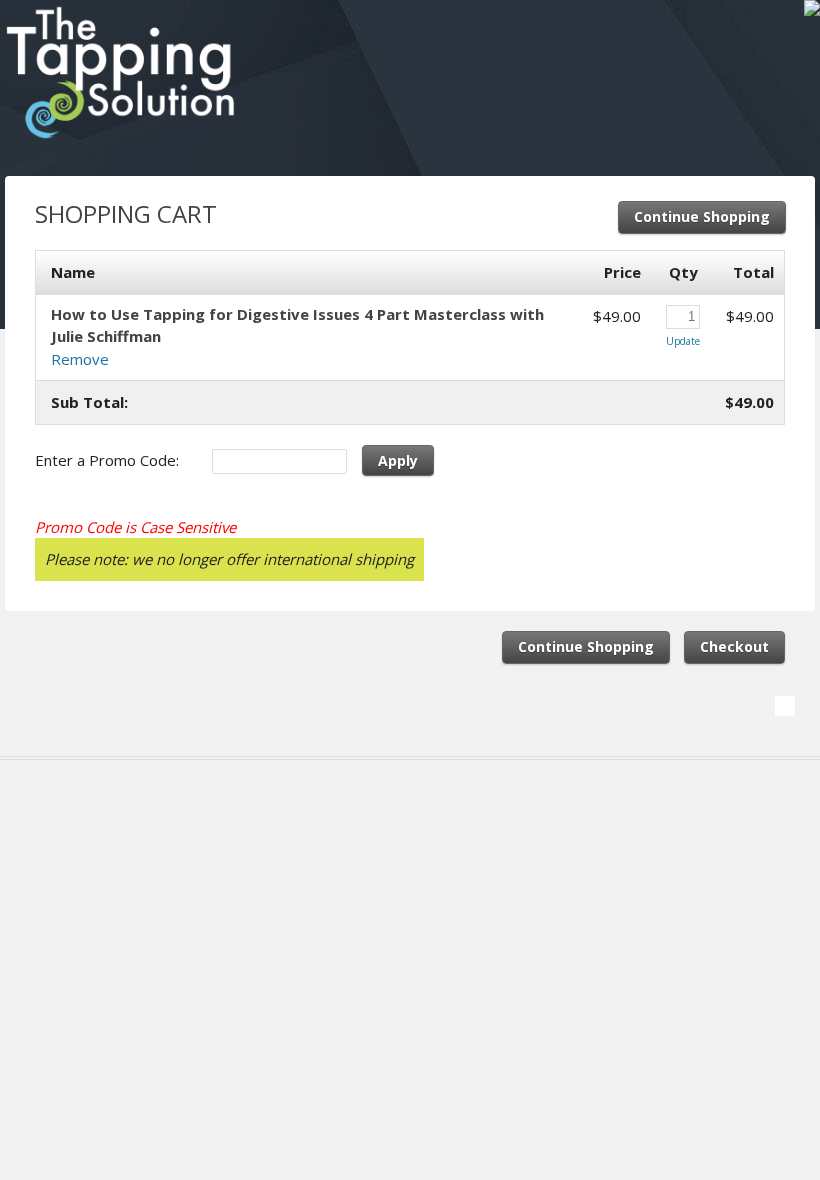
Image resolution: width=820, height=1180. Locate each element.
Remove (80, 359)
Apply (398, 460)
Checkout (734, 646)
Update (683, 341)
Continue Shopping (702, 216)
